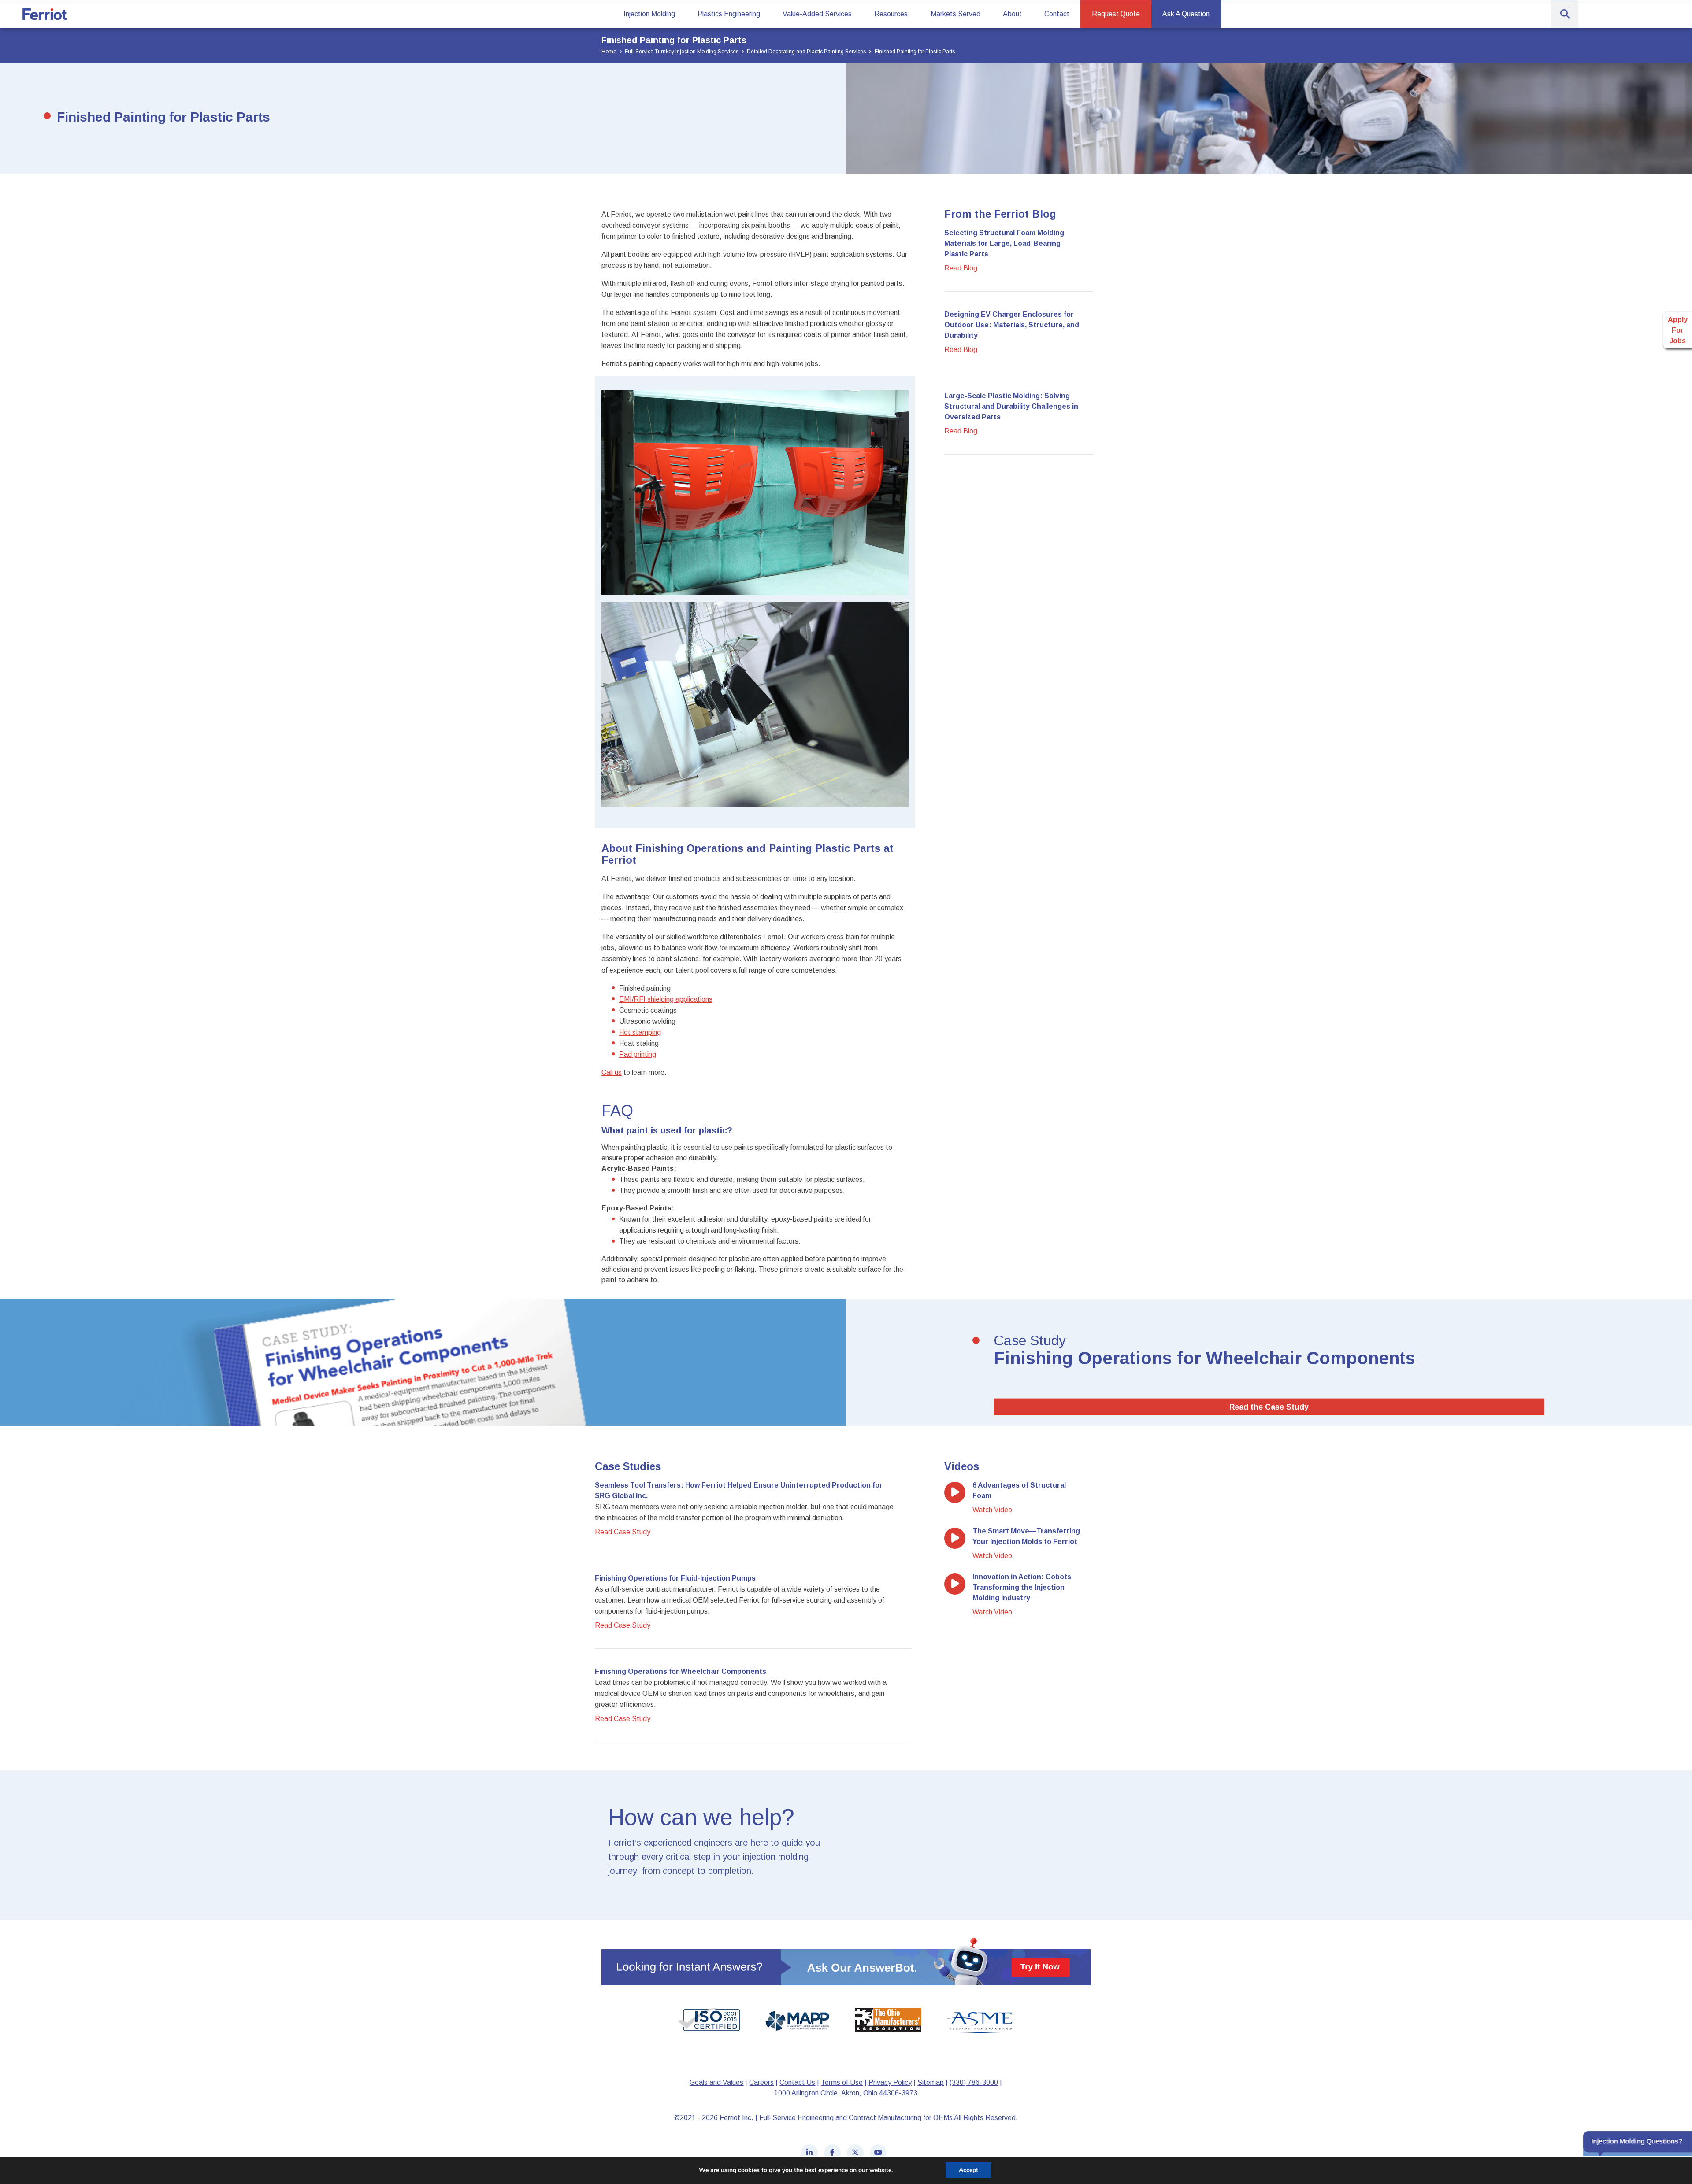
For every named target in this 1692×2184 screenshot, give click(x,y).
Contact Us (797, 2082)
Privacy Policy (890, 2082)
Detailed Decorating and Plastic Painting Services (806, 52)
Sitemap (931, 2082)
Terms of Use (842, 2082)
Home (609, 52)
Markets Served (955, 14)
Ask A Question (1186, 14)
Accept (968, 2170)
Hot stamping (640, 1032)
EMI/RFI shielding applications (666, 999)
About (1012, 14)
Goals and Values (716, 2082)
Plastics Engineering (729, 14)
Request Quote (1116, 14)
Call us (612, 1072)
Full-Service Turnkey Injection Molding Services (682, 52)
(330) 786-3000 (974, 2082)
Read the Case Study (1269, 1407)
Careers (761, 2082)
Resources (891, 14)
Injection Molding (649, 14)
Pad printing (638, 1054)
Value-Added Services (817, 14)
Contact (1057, 14)
